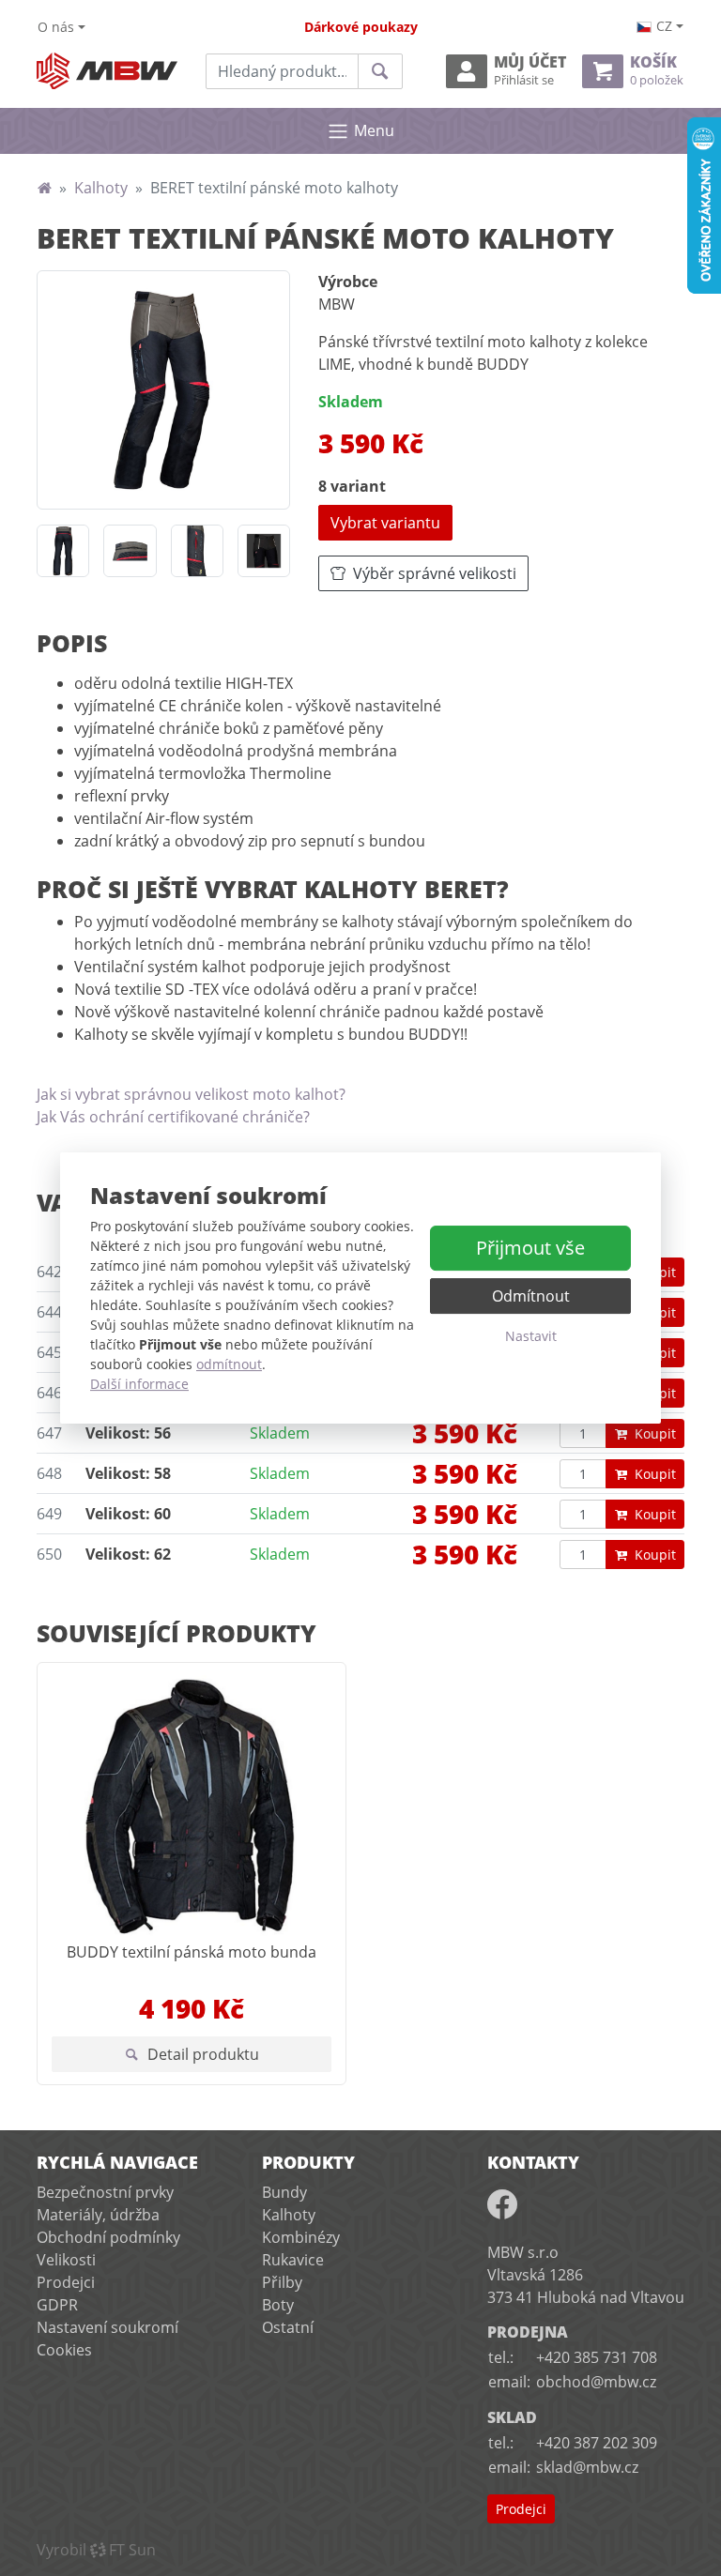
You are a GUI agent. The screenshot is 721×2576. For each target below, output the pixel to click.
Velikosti (66, 2260)
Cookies (64, 2350)
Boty (278, 2305)
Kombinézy (301, 2237)
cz (664, 26)
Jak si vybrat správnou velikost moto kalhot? (191, 1094)
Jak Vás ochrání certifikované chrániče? (173, 1117)
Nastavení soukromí (107, 2327)
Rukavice (293, 2260)
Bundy (284, 2192)
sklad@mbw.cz (587, 2467)
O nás (56, 27)
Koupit (655, 1433)
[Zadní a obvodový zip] (130, 551)
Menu (374, 130)
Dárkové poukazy (361, 27)
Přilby (282, 2282)
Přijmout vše (530, 1248)
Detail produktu (203, 2054)
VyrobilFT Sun (96, 2550)
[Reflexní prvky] (264, 551)
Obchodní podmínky (108, 2237)
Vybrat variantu (385, 523)
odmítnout (229, 1364)
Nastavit (531, 1336)
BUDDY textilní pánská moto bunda (192, 1952)
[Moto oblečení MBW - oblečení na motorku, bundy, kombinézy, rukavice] (44, 188)
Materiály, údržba (98, 2215)
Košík (657, 71)
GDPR (57, 2305)
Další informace (139, 1384)
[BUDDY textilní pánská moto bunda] (192, 1806)
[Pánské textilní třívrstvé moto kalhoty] (163, 389)
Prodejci (66, 2282)
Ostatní (288, 2327)
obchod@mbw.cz (596, 2382)
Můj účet (530, 71)
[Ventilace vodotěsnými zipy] (197, 551)
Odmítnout (531, 1296)
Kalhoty (101, 188)
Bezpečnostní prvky (105, 2192)
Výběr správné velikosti (435, 573)
